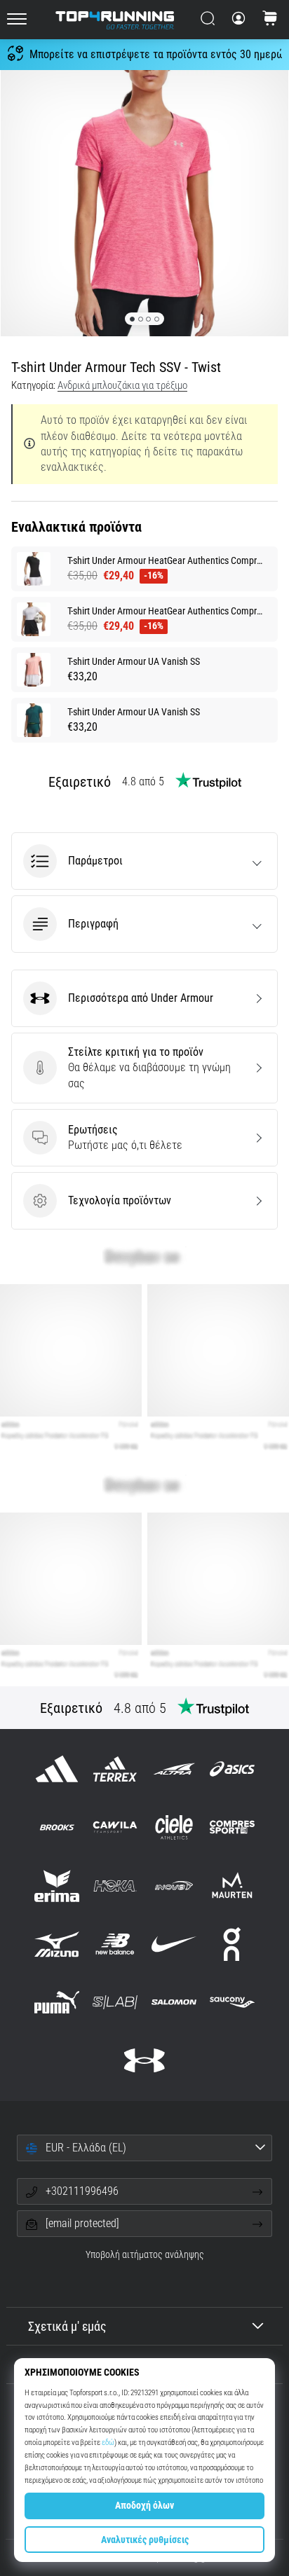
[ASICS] (232, 1769)
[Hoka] (115, 1886)
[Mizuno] (57, 1944)
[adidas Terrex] (115, 1769)
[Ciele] (174, 1827)
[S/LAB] (115, 2002)
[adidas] (57, 1769)
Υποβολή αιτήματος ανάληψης (145, 2255)
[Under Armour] (144, 2061)
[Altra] (174, 1769)
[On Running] (232, 1944)
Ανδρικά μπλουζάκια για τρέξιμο (122, 385)
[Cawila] (115, 1827)
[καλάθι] (270, 20)
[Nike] (174, 1944)
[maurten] (232, 1886)
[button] (144, 861)
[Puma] (57, 2002)
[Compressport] (232, 1827)
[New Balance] (115, 1944)
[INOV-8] (174, 1886)
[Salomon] (174, 2002)
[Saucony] (232, 2002)
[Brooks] (57, 1827)
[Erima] (57, 1886)
